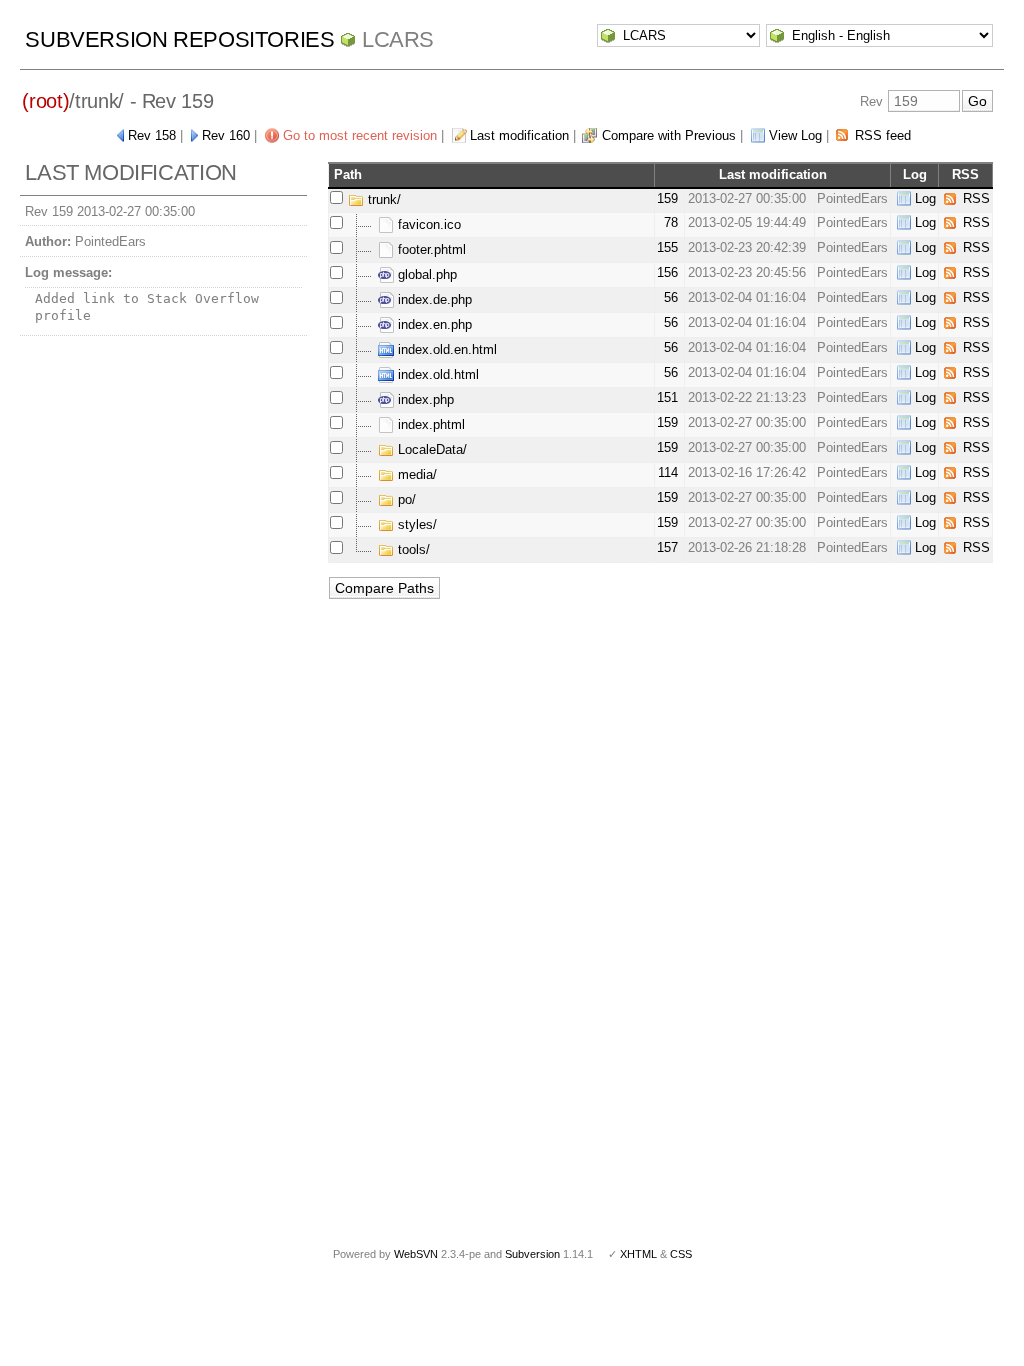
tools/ (412, 549)
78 (671, 222)
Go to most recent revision (360, 135)
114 (668, 472)
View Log (795, 135)
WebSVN (416, 1254)
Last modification (519, 135)
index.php (424, 399)
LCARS (398, 39)
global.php (425, 274)
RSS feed (883, 135)
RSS (976, 198)
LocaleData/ (430, 449)
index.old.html (436, 374)
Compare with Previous (669, 135)
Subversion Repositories (179, 39)
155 (667, 247)
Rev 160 (226, 135)
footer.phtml (430, 249)
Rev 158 (152, 135)
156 (667, 272)
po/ (405, 499)
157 (667, 547)
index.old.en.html (445, 349)
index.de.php (433, 299)
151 (667, 397)
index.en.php (433, 324)
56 (671, 297)
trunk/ (382, 199)
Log (925, 198)
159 (667, 198)
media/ (415, 474)
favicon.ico (427, 224)
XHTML (638, 1254)
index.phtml (429, 424)
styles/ (415, 524)
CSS (681, 1254)
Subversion (532, 1254)
